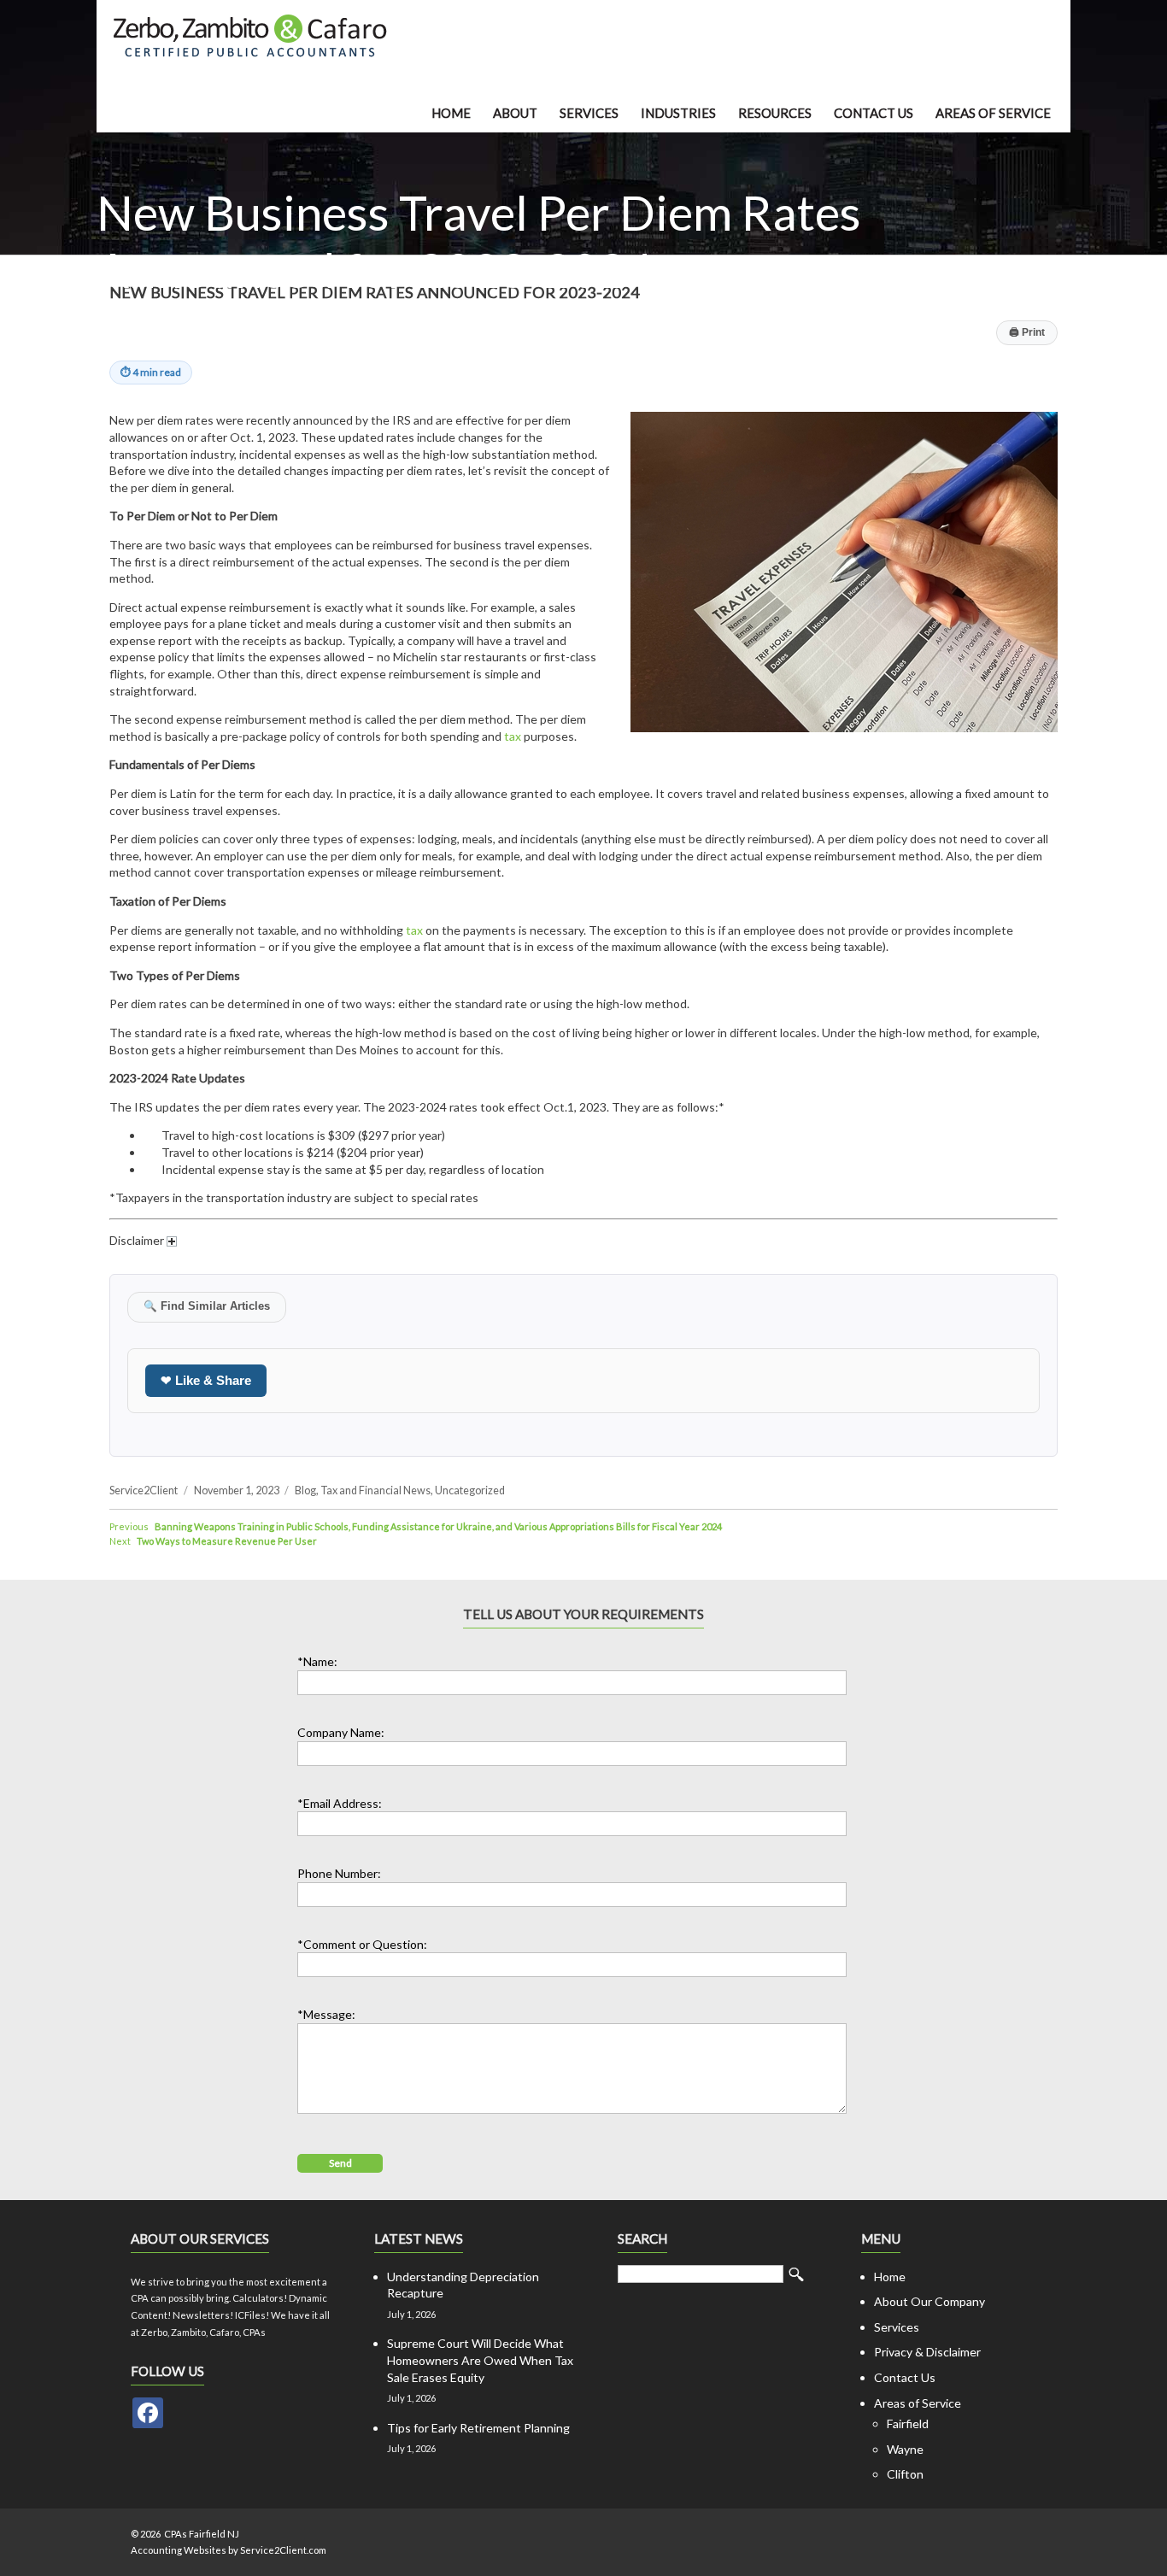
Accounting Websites (179, 2550)
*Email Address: (340, 1803)
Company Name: (341, 1732)
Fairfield (908, 2423)
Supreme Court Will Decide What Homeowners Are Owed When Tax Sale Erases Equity (480, 2360)
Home (451, 113)
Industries (678, 113)
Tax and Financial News (375, 1490)
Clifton (905, 2474)
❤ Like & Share (206, 1380)
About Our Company (929, 2301)
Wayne (905, 2449)
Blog (305, 1490)
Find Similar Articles (207, 1306)
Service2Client (144, 1490)
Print (1027, 332)
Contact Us (874, 113)
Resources (775, 113)
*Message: (326, 2014)
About (515, 113)
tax (513, 736)
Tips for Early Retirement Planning (478, 2428)
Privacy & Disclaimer (927, 2352)
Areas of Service (993, 113)
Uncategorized (470, 1490)
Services (589, 113)
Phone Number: (339, 1873)
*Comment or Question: (362, 1944)
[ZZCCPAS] (148, 2413)
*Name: (317, 1661)
